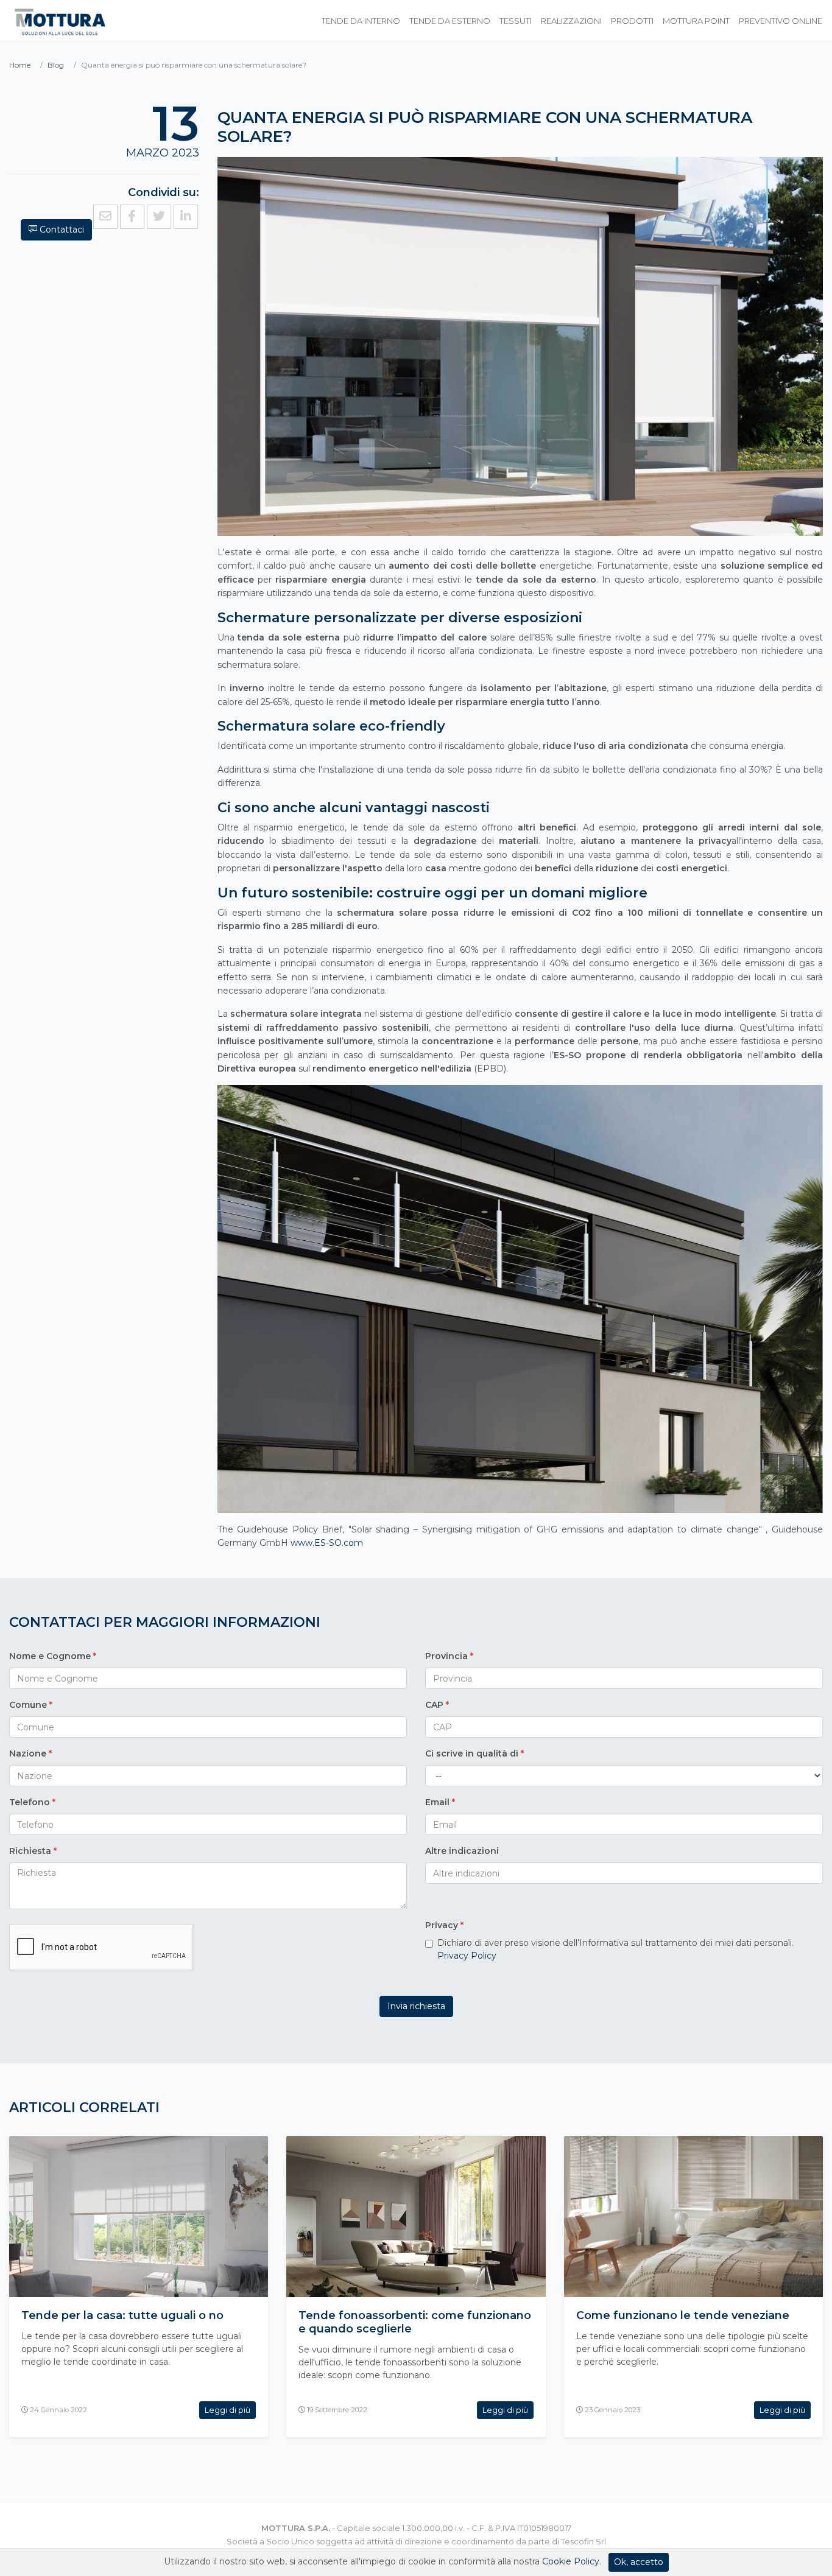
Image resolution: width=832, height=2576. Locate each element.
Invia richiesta (416, 2006)
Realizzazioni (571, 21)
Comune (31, 1705)
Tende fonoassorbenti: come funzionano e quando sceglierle (415, 2322)
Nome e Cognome (53, 1656)
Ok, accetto (639, 2562)
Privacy (444, 1925)
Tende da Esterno (450, 21)
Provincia (449, 1656)
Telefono (32, 1802)
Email (440, 1802)
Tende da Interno (361, 21)
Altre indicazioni (462, 1851)
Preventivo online (781, 21)
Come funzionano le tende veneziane (683, 2315)
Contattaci (61, 230)
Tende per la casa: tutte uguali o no (122, 2315)
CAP (437, 1705)
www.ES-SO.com (327, 1543)
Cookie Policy (571, 2561)
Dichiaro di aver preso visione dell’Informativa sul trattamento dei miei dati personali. (615, 1949)
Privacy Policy (467, 1956)
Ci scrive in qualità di (474, 1753)
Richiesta (33, 1851)
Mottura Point (696, 21)
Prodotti (632, 21)
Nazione (30, 1753)
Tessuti (516, 21)
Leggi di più (227, 2410)
